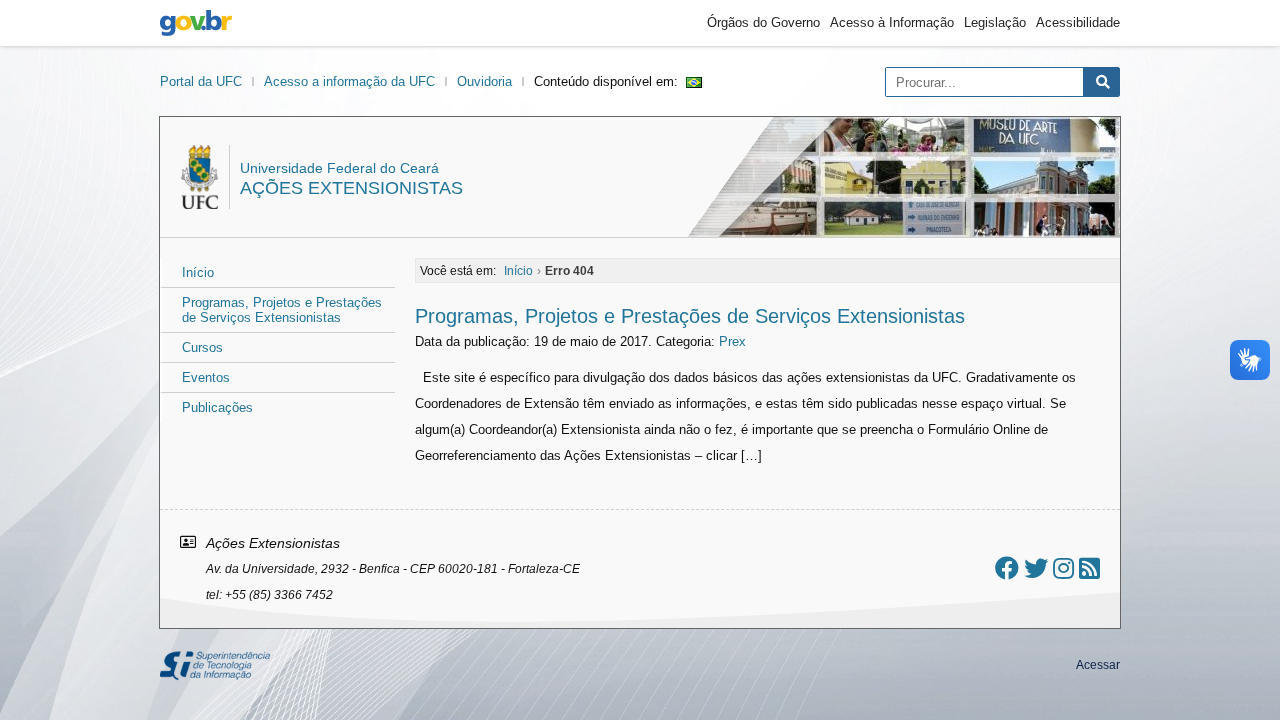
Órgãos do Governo (763, 22)
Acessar (1098, 665)
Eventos (206, 377)
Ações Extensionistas (351, 188)
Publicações (217, 407)
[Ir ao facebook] (1007, 568)
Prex (732, 341)
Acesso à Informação (892, 22)
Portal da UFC (201, 81)
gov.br (196, 23)
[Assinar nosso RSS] (1089, 568)
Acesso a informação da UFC (349, 81)
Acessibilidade (1078, 22)
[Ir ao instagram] (1063, 568)
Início (198, 272)
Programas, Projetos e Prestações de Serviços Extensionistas (282, 310)
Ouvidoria (484, 81)
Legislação (995, 22)
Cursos (202, 347)
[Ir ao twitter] (1036, 568)
